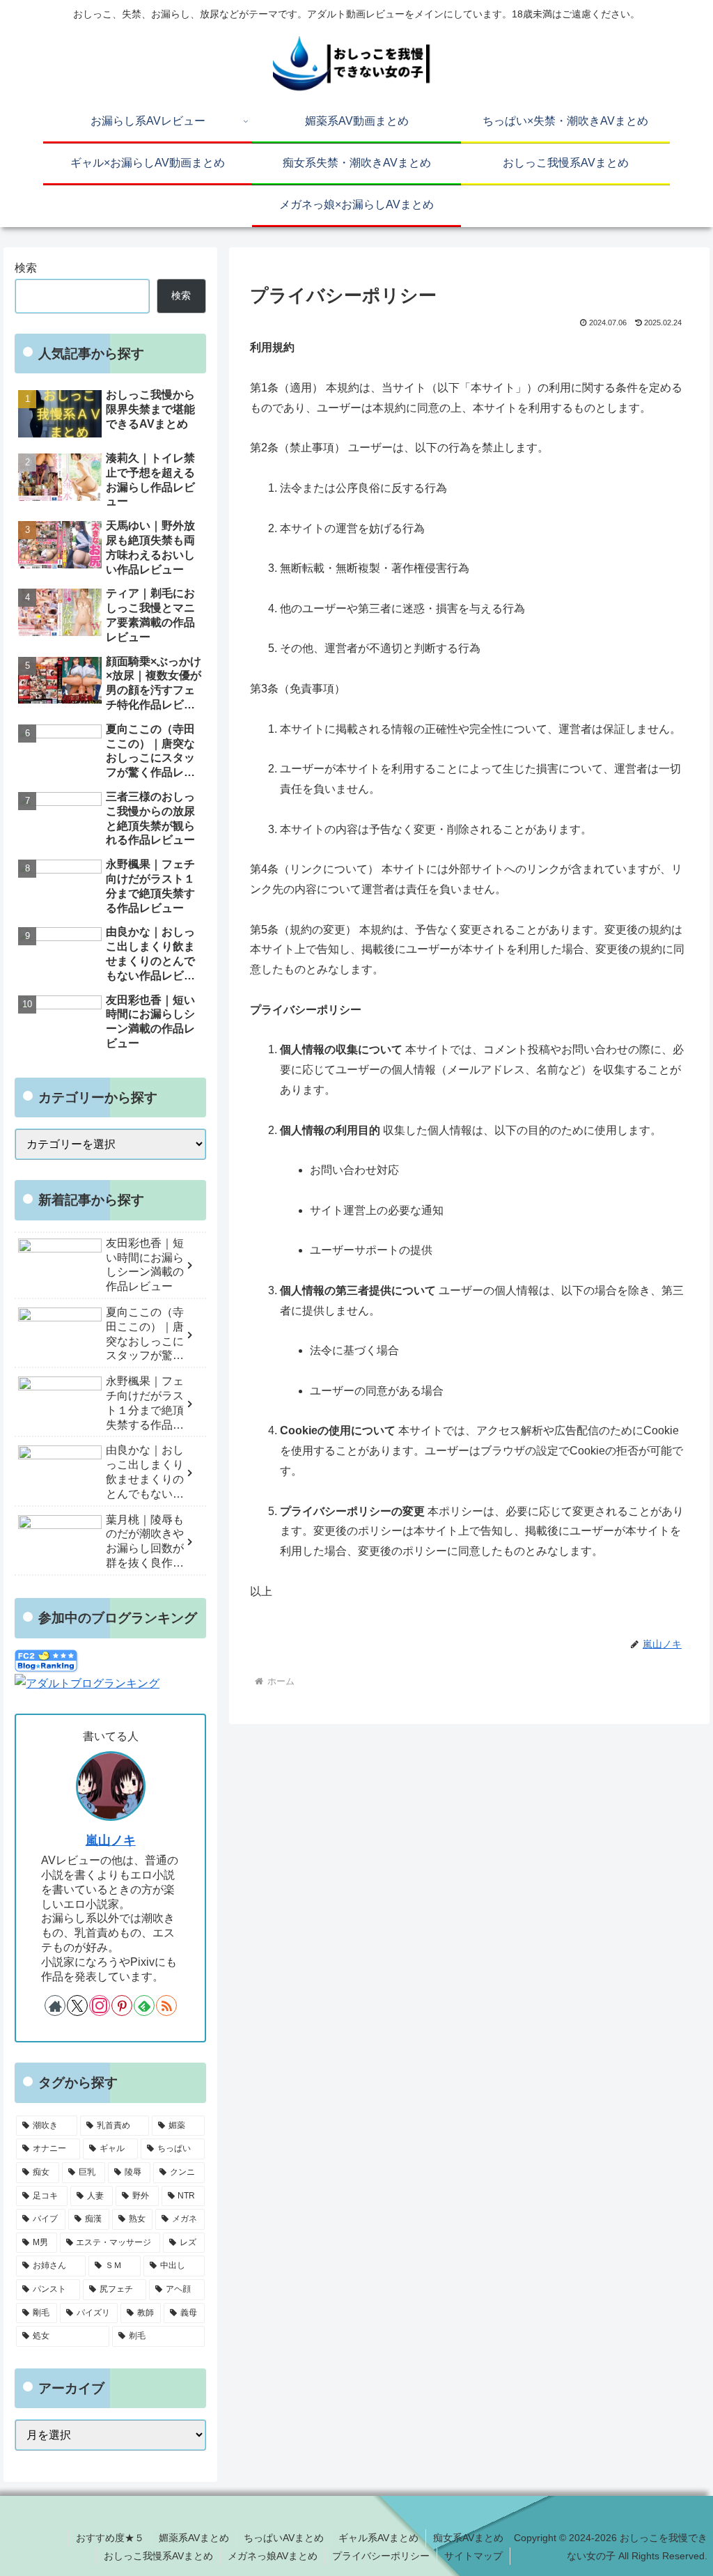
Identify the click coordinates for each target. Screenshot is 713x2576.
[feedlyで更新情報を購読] (144, 2005)
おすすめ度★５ (110, 2538)
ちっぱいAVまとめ (284, 2538)
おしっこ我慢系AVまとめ (158, 2556)
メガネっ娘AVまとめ (273, 2556)
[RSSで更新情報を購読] (166, 2005)
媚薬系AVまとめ (194, 2538)
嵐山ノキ (111, 1840)
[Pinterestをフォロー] (122, 2005)
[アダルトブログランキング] (87, 1683)
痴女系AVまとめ (468, 2538)
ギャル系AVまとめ (378, 2538)
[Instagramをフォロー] (100, 2005)
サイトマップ (473, 2556)
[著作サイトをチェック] (55, 2005)
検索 (26, 268)
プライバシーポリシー (381, 2556)
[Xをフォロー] (77, 2005)
